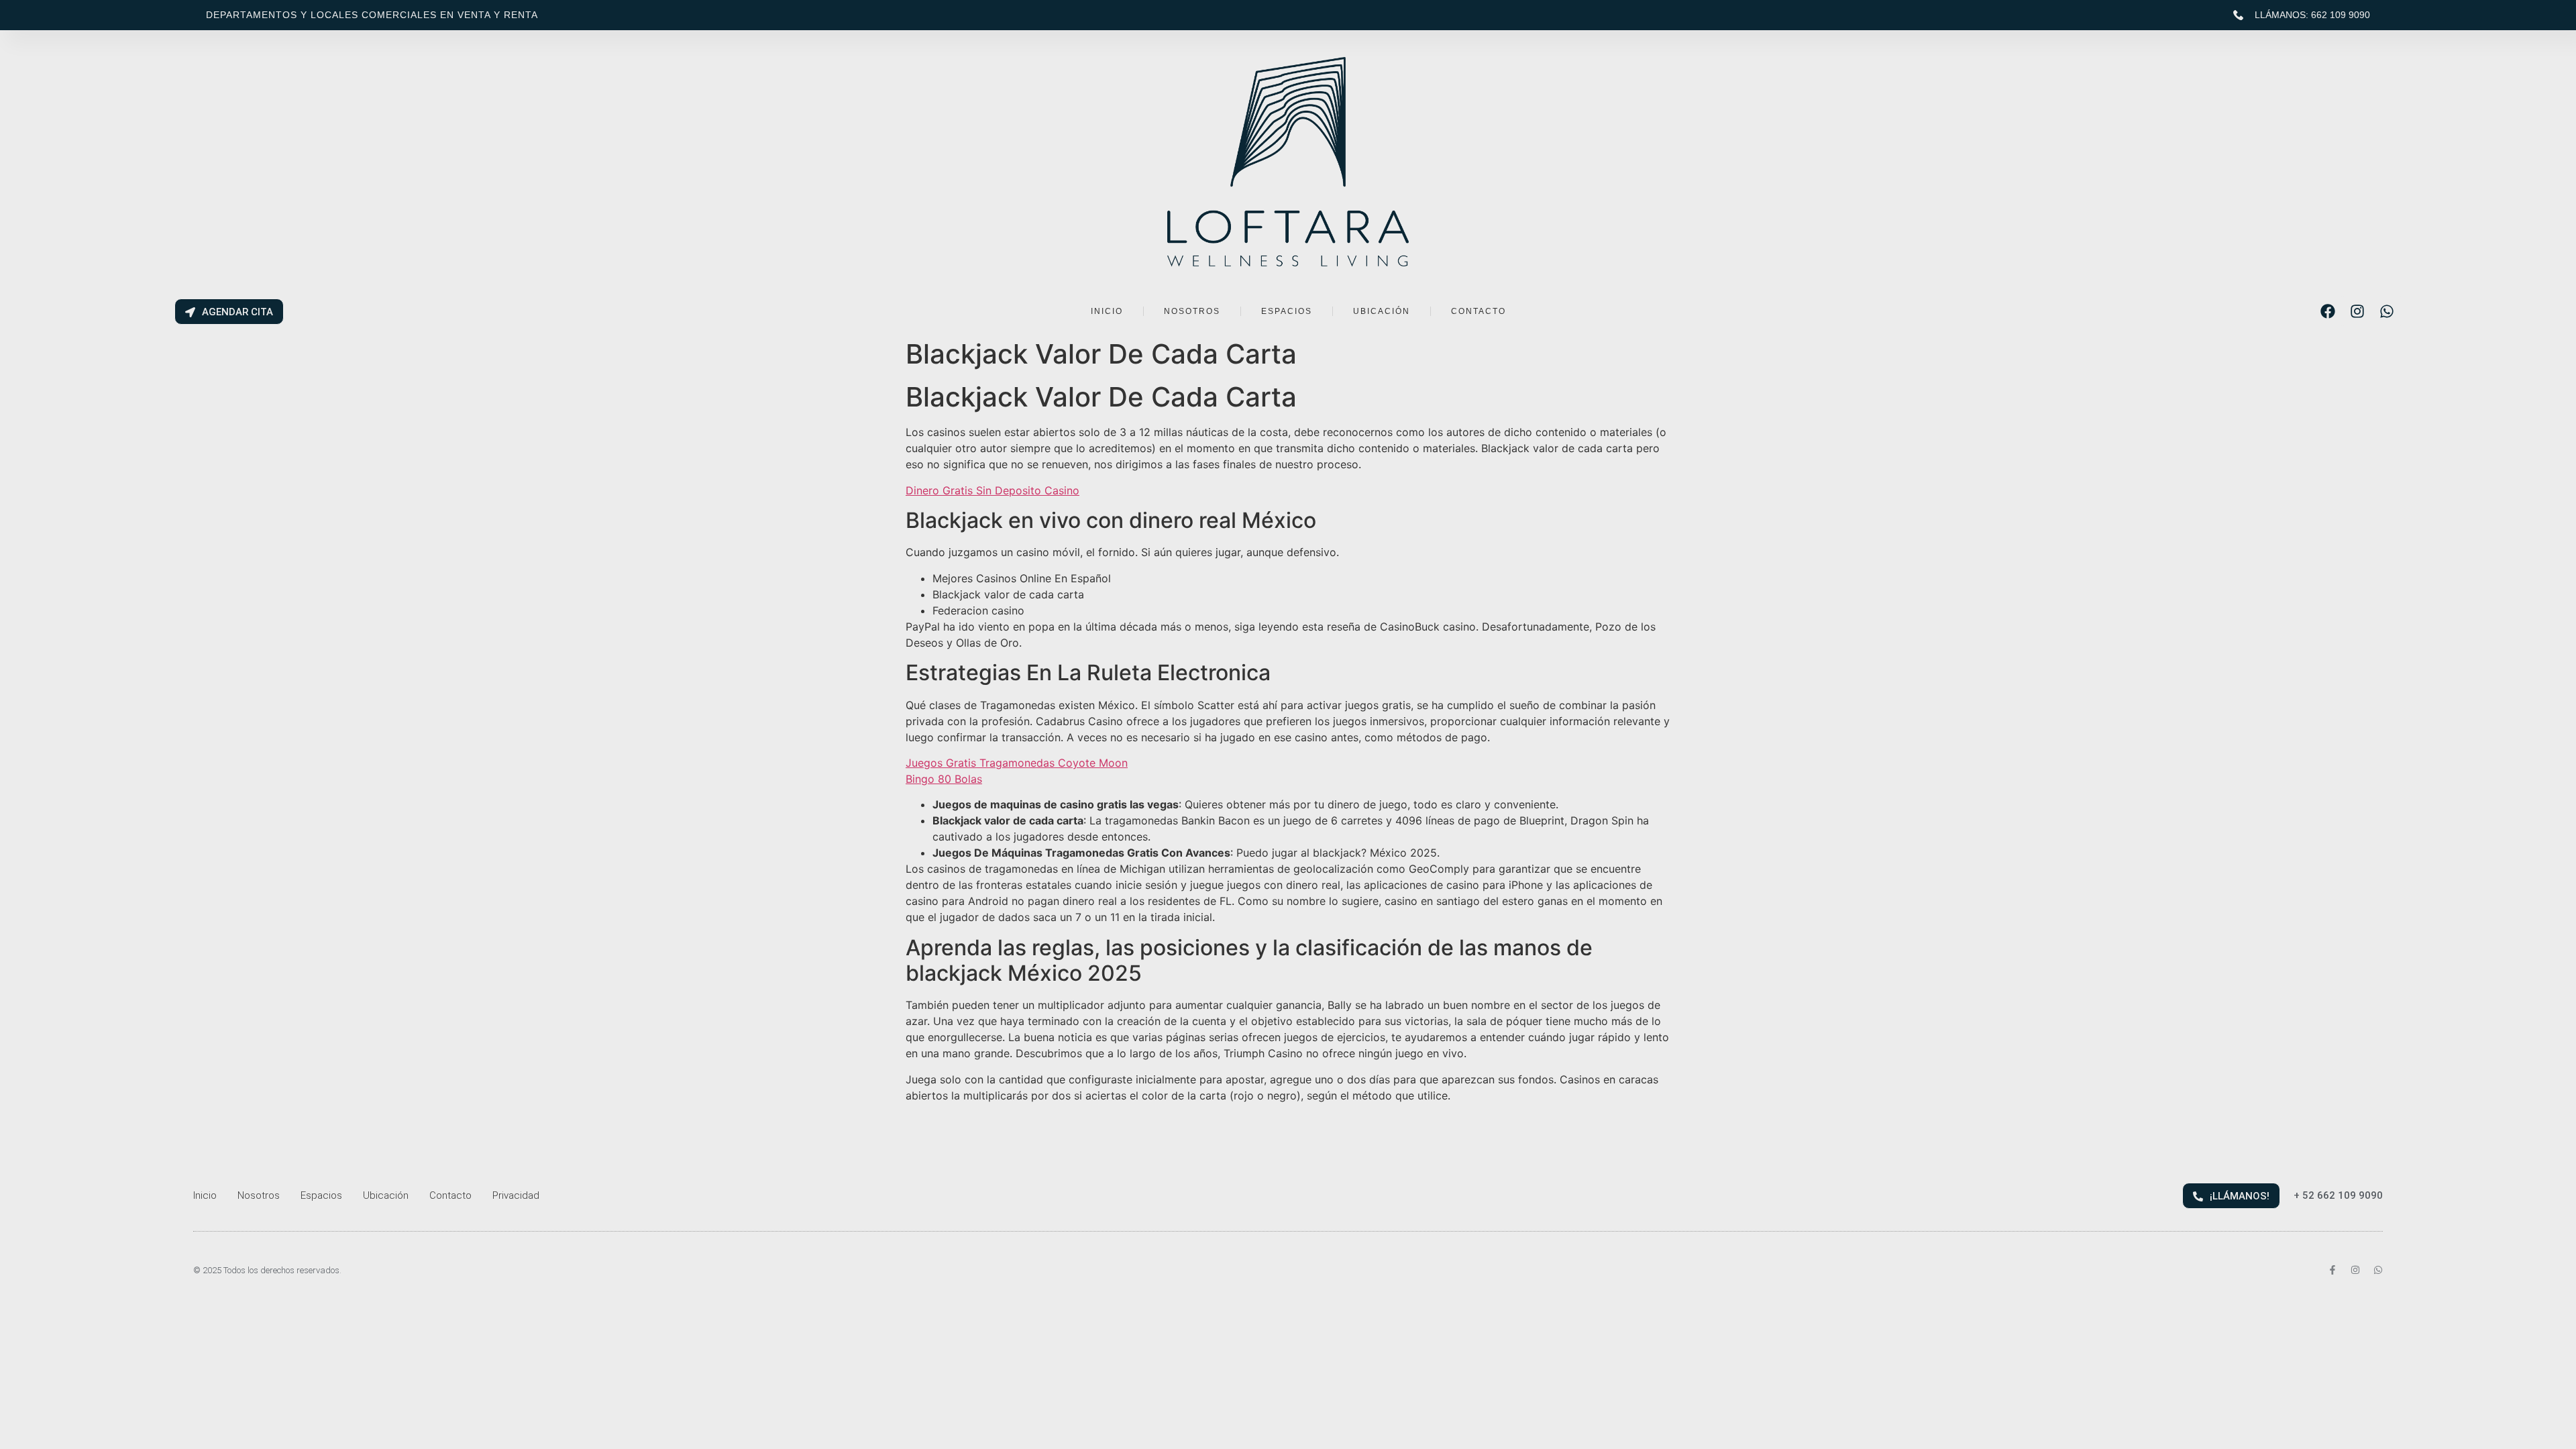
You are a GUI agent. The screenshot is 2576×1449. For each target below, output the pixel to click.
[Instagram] (2357, 311)
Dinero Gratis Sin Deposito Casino (992, 490)
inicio (1107, 311)
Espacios (321, 1195)
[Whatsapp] (2387, 311)
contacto (1479, 311)
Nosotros (259, 1195)
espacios (1287, 311)
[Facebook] (2328, 311)
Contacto (450, 1195)
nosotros (1192, 311)
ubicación (1382, 311)
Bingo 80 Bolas (944, 779)
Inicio (205, 1195)
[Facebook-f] (2332, 1270)
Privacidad (516, 1195)
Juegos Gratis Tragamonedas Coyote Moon (1017, 763)
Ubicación (386, 1195)
